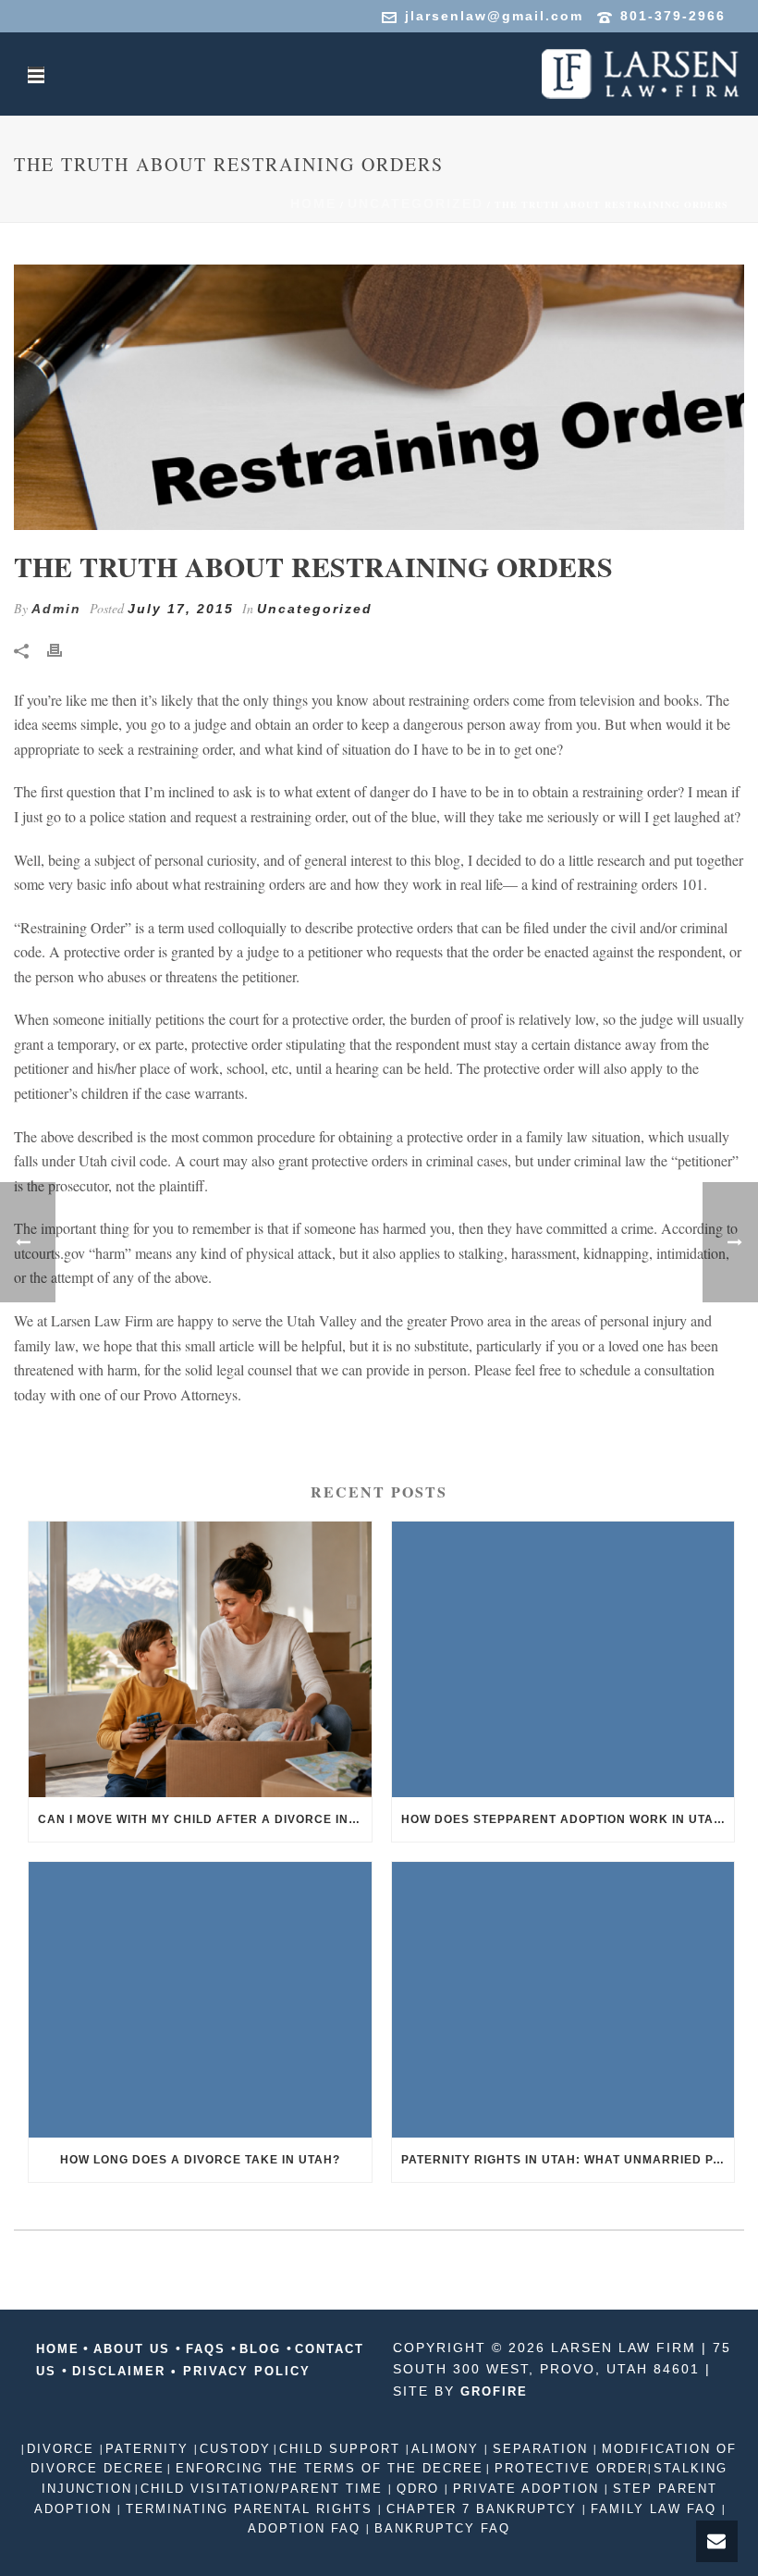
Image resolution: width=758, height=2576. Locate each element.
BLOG (263, 2349)
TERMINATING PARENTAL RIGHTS (249, 2509)
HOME (58, 2349)
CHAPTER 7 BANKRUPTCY (482, 2509)
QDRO (418, 2489)
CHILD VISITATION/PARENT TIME (264, 2489)
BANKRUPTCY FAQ (440, 2528)
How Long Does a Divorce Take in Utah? (200, 2160)
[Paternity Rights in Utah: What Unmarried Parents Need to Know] (563, 2000)
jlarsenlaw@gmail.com (494, 16)
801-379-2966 (673, 16)
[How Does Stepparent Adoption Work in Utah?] (563, 1659)
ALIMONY (448, 2449)
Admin (56, 609)
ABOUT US (132, 2349)
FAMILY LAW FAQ (654, 2509)
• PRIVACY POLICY (241, 2371)
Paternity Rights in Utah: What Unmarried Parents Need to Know (568, 2160)
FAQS (206, 2349)
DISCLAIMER (119, 2371)
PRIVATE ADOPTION (526, 2489)
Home (313, 203)
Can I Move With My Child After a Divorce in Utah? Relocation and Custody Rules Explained (205, 1819)
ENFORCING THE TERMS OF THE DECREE (327, 2468)
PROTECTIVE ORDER (568, 2468)
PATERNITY (150, 2449)
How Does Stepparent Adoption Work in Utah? (566, 1819)
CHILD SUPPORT (342, 2449)
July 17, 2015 (181, 609)
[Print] (64, 650)
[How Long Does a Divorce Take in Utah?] (200, 2000)
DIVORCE (63, 2449)
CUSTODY (235, 2449)
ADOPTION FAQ (307, 2528)
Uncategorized (416, 203)
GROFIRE (494, 2391)
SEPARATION (540, 2449)
